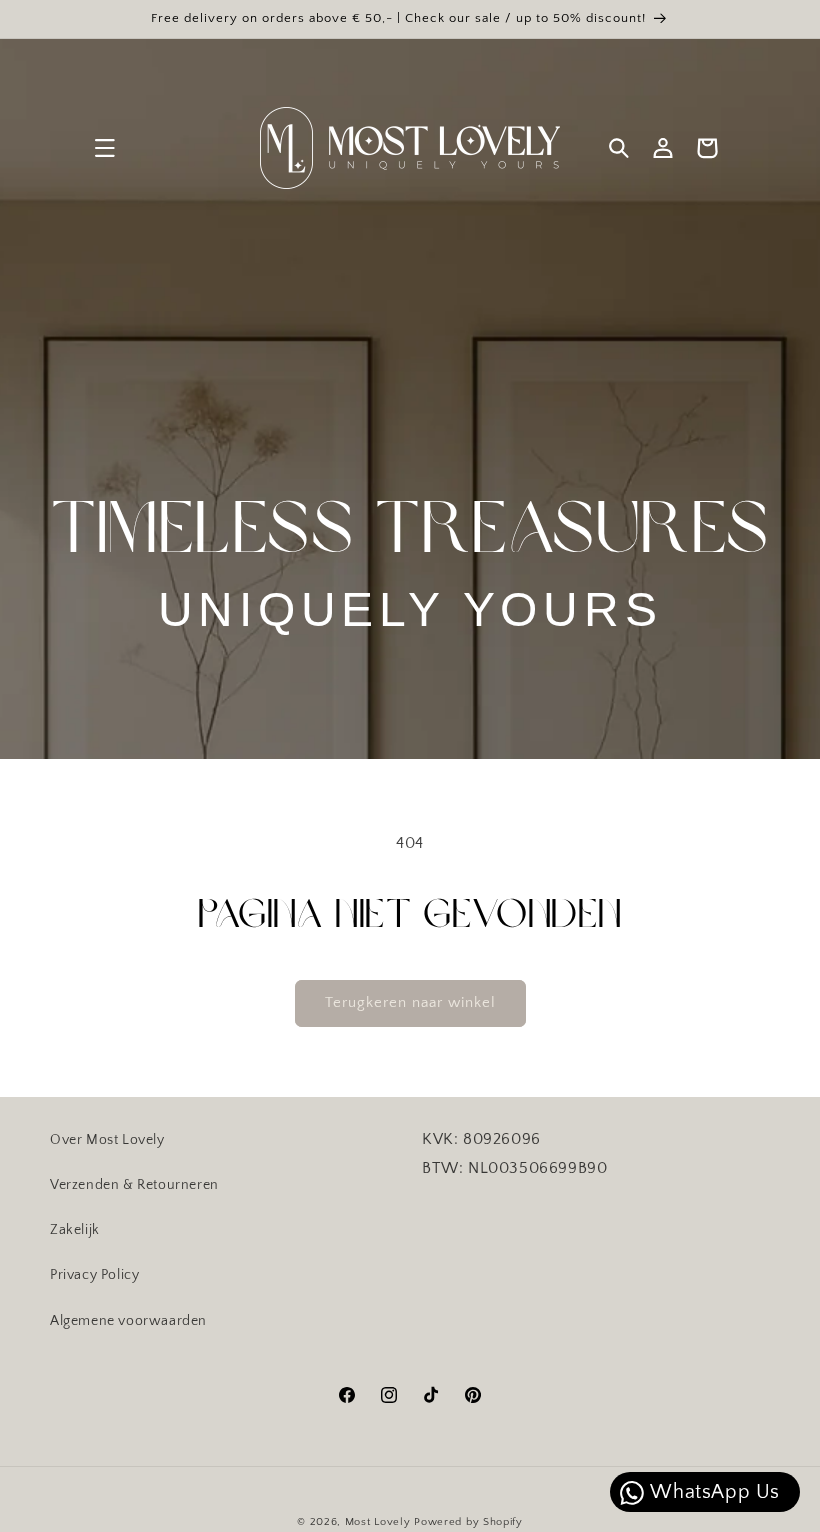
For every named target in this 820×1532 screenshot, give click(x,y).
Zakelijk (75, 1230)
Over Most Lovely (107, 1140)
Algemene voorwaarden (128, 1321)
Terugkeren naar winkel (410, 1002)
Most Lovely (378, 1522)
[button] (105, 148)
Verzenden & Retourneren (134, 1185)
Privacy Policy (94, 1275)
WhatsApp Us (713, 1492)
